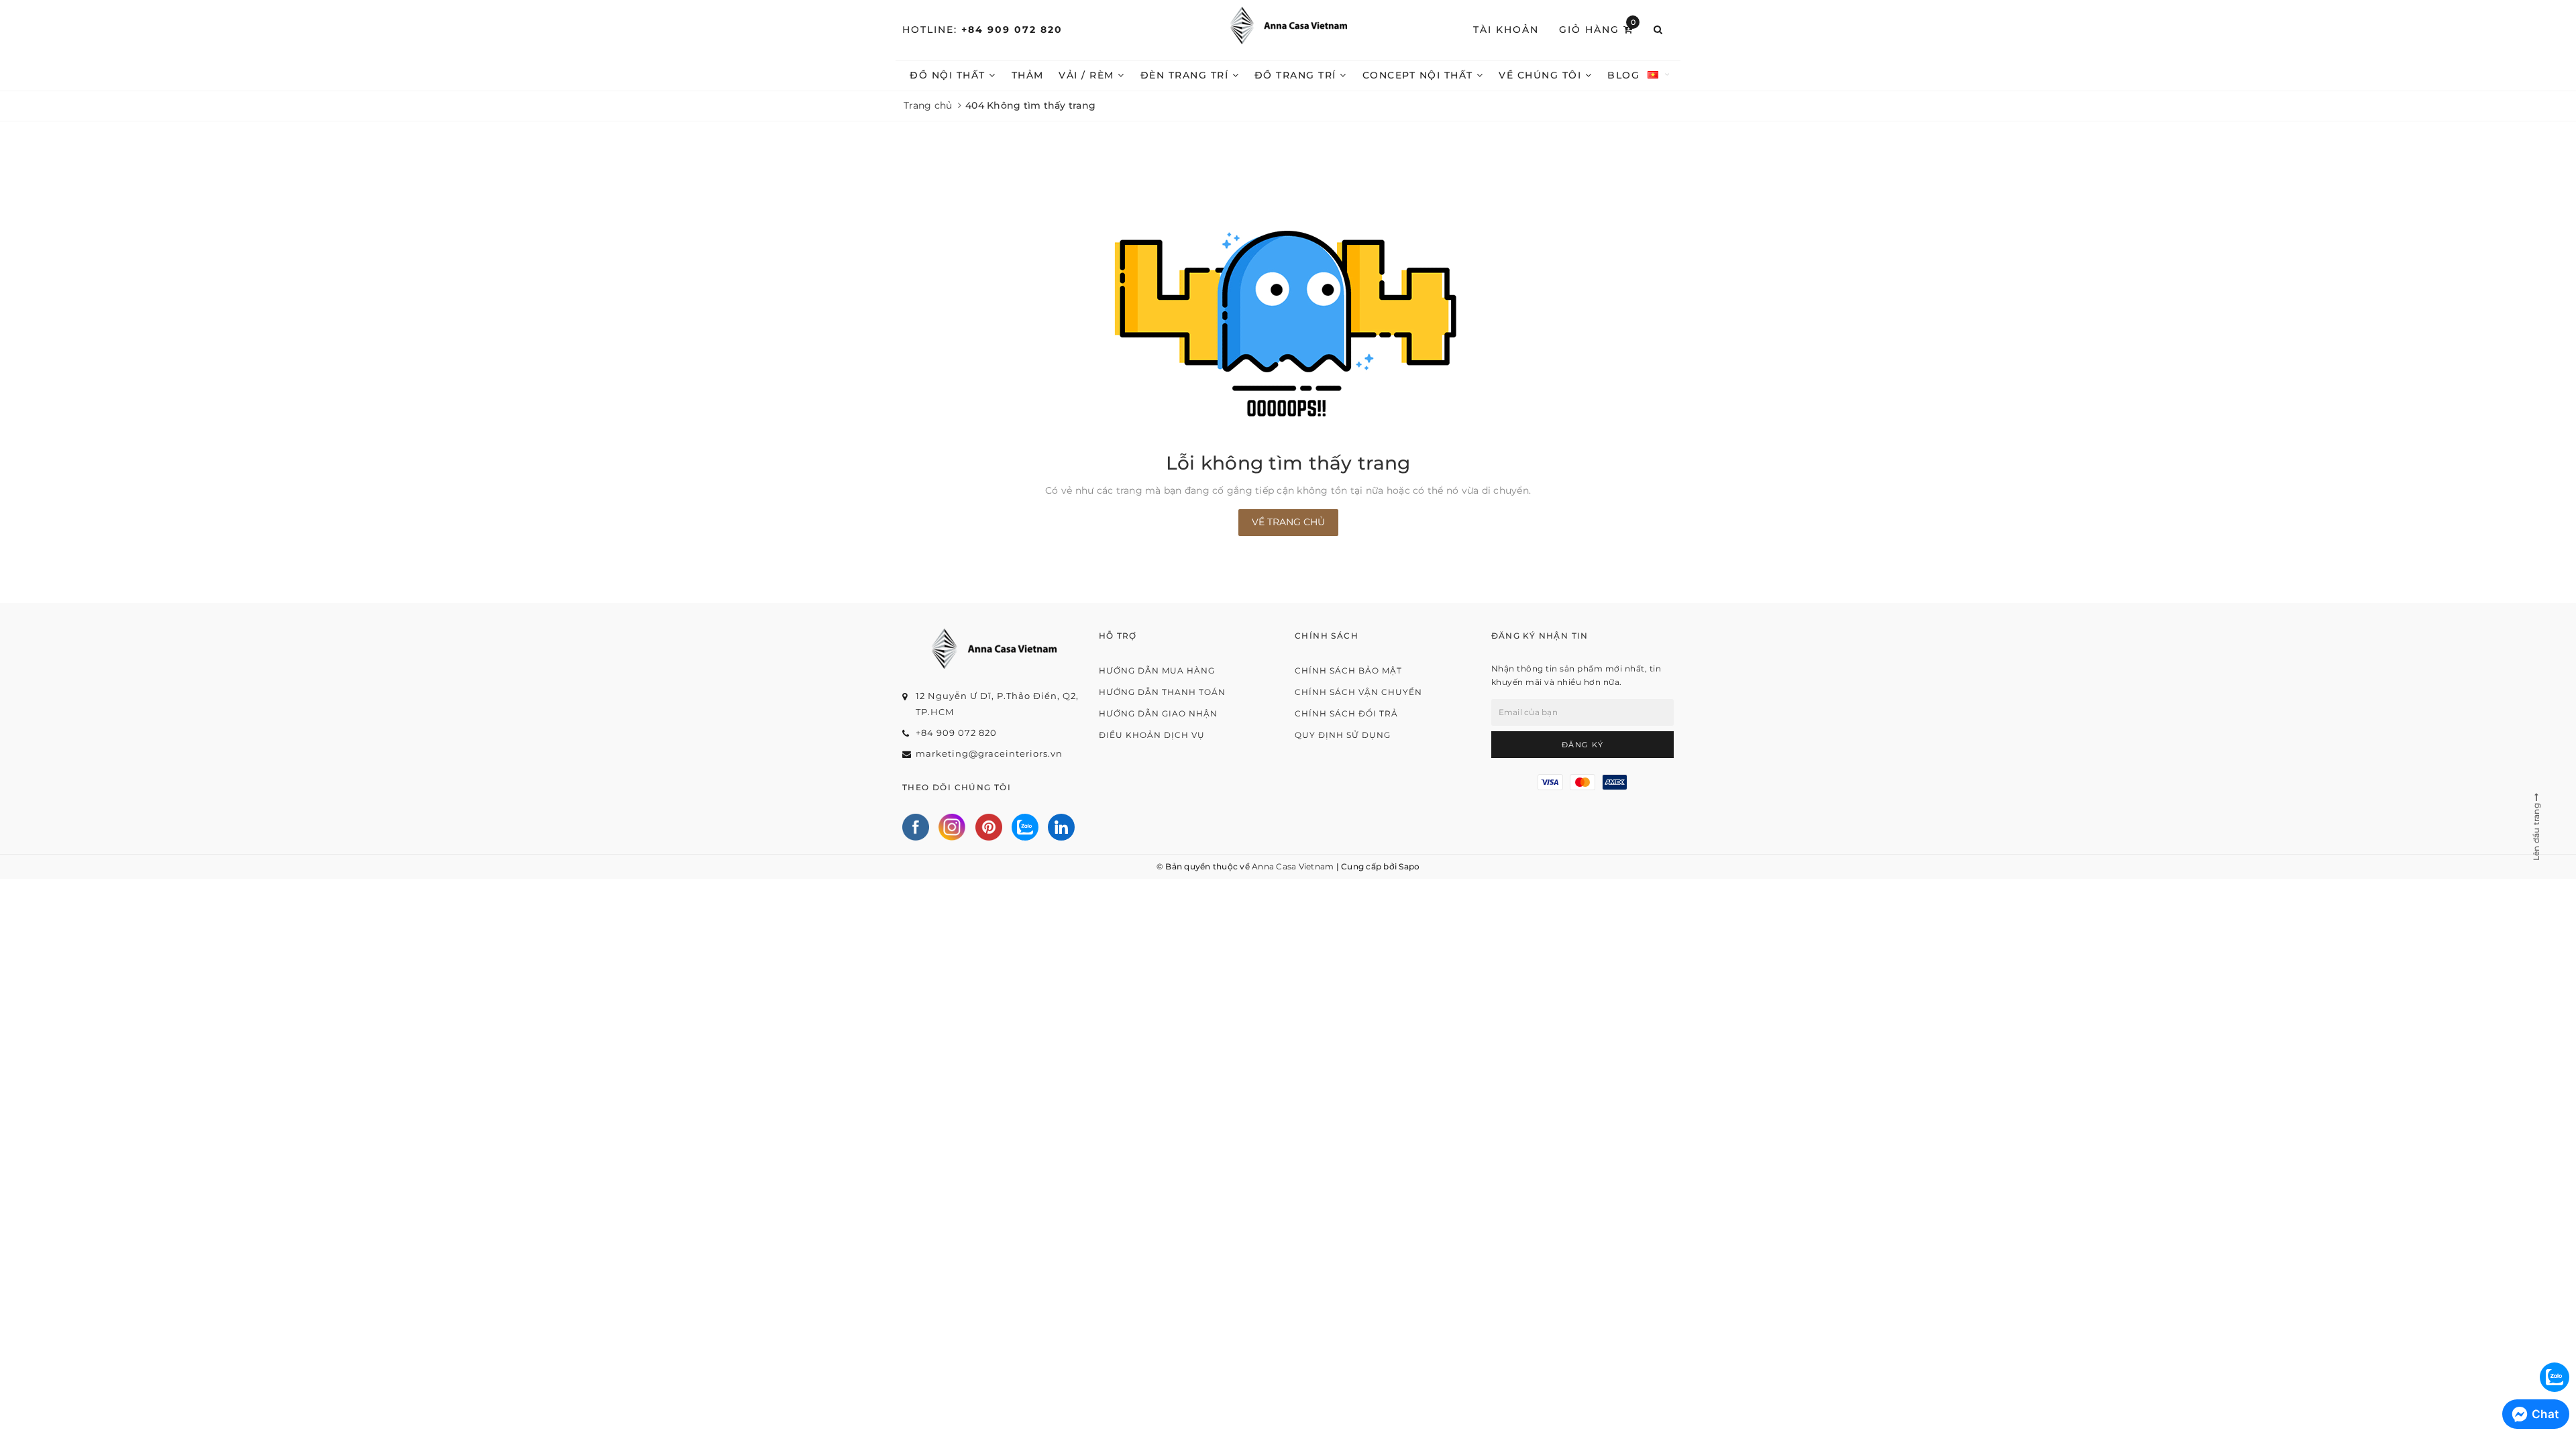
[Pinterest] (989, 827)
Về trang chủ (1288, 522)
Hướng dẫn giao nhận (1158, 713)
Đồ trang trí (1297, 75)
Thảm (1028, 75)
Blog (1623, 75)
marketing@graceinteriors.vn (989, 753)
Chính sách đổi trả (1346, 713)
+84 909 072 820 (1012, 30)
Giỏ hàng (1598, 29)
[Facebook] (916, 827)
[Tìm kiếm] (1659, 30)
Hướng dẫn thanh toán (1162, 692)
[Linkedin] (1061, 827)
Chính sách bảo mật (1348, 670)
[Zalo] (1025, 827)
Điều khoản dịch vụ (1152, 735)
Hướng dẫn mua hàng (1157, 670)
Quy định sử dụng (1343, 735)
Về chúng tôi (1542, 75)
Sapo (1409, 866)
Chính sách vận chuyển (1358, 692)
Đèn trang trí (1186, 75)
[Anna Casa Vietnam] (1288, 25)
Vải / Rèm (1088, 75)
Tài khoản (1506, 30)
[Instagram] (952, 827)
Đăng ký (1583, 745)
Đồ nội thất (949, 75)
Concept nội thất (1420, 75)
